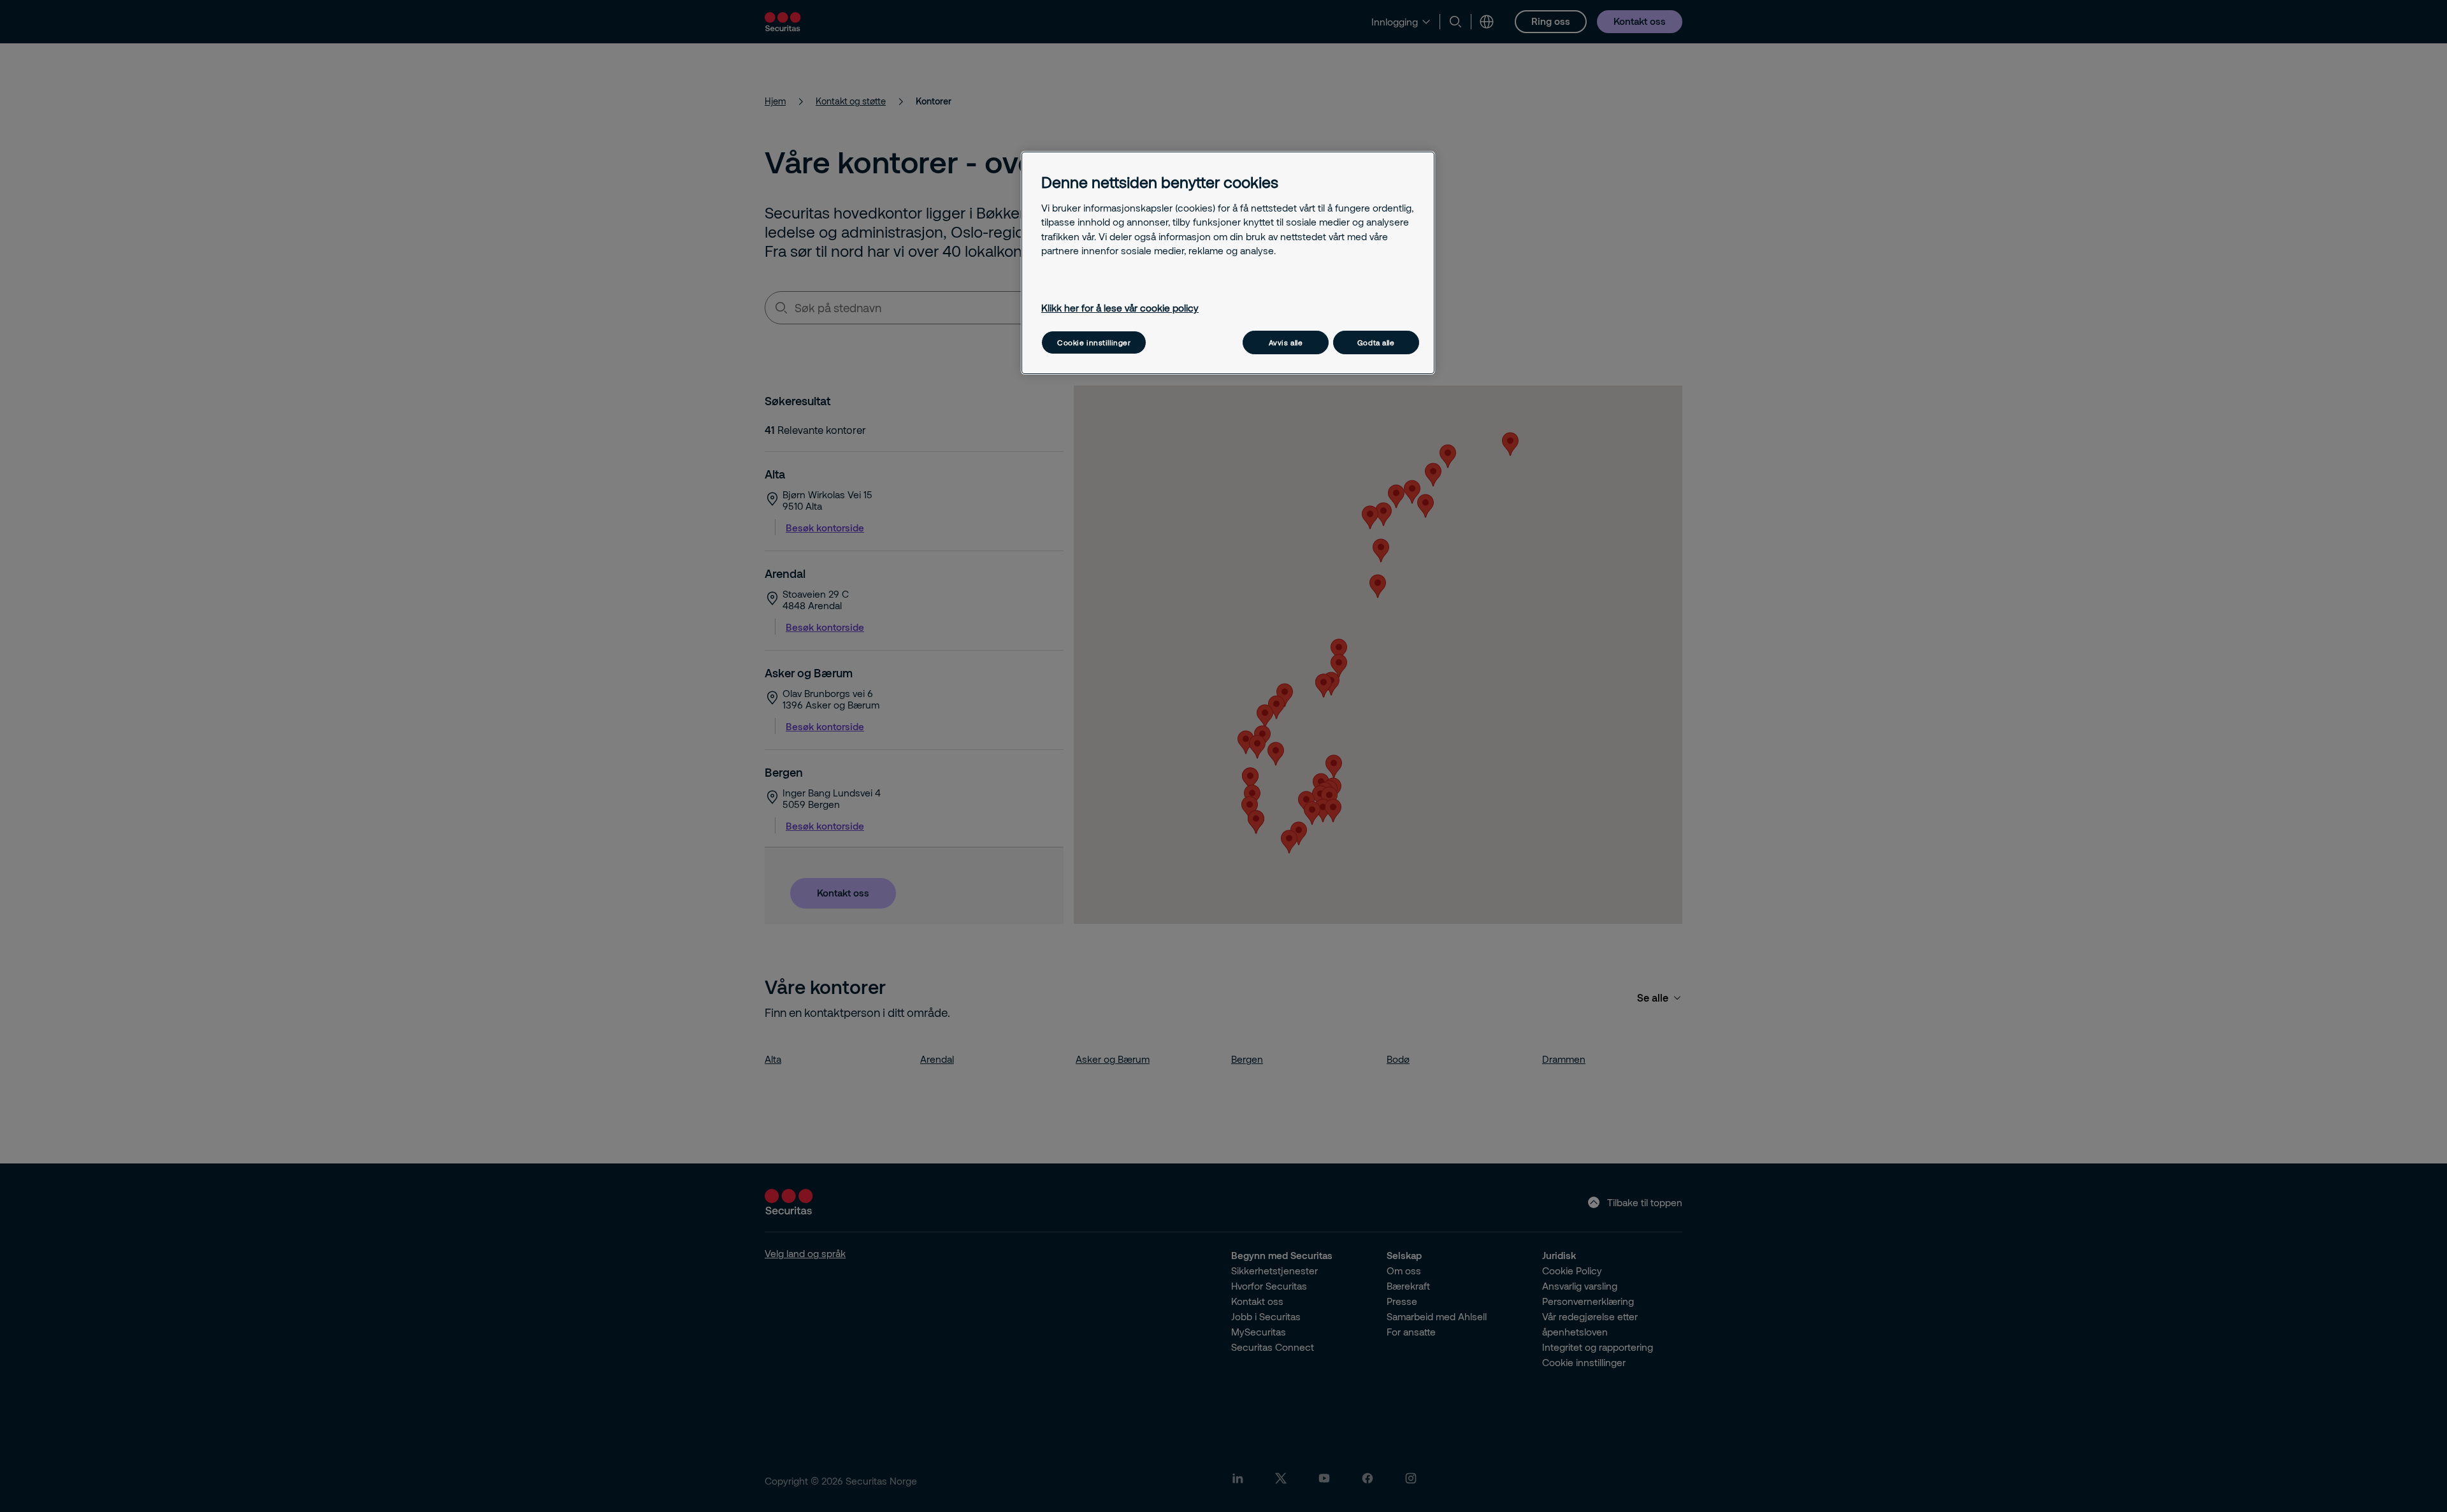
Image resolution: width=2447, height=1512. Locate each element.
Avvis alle (1286, 342)
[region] (1228, 263)
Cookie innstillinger (1094, 342)
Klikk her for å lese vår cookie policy (1120, 308)
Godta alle (1376, 342)
